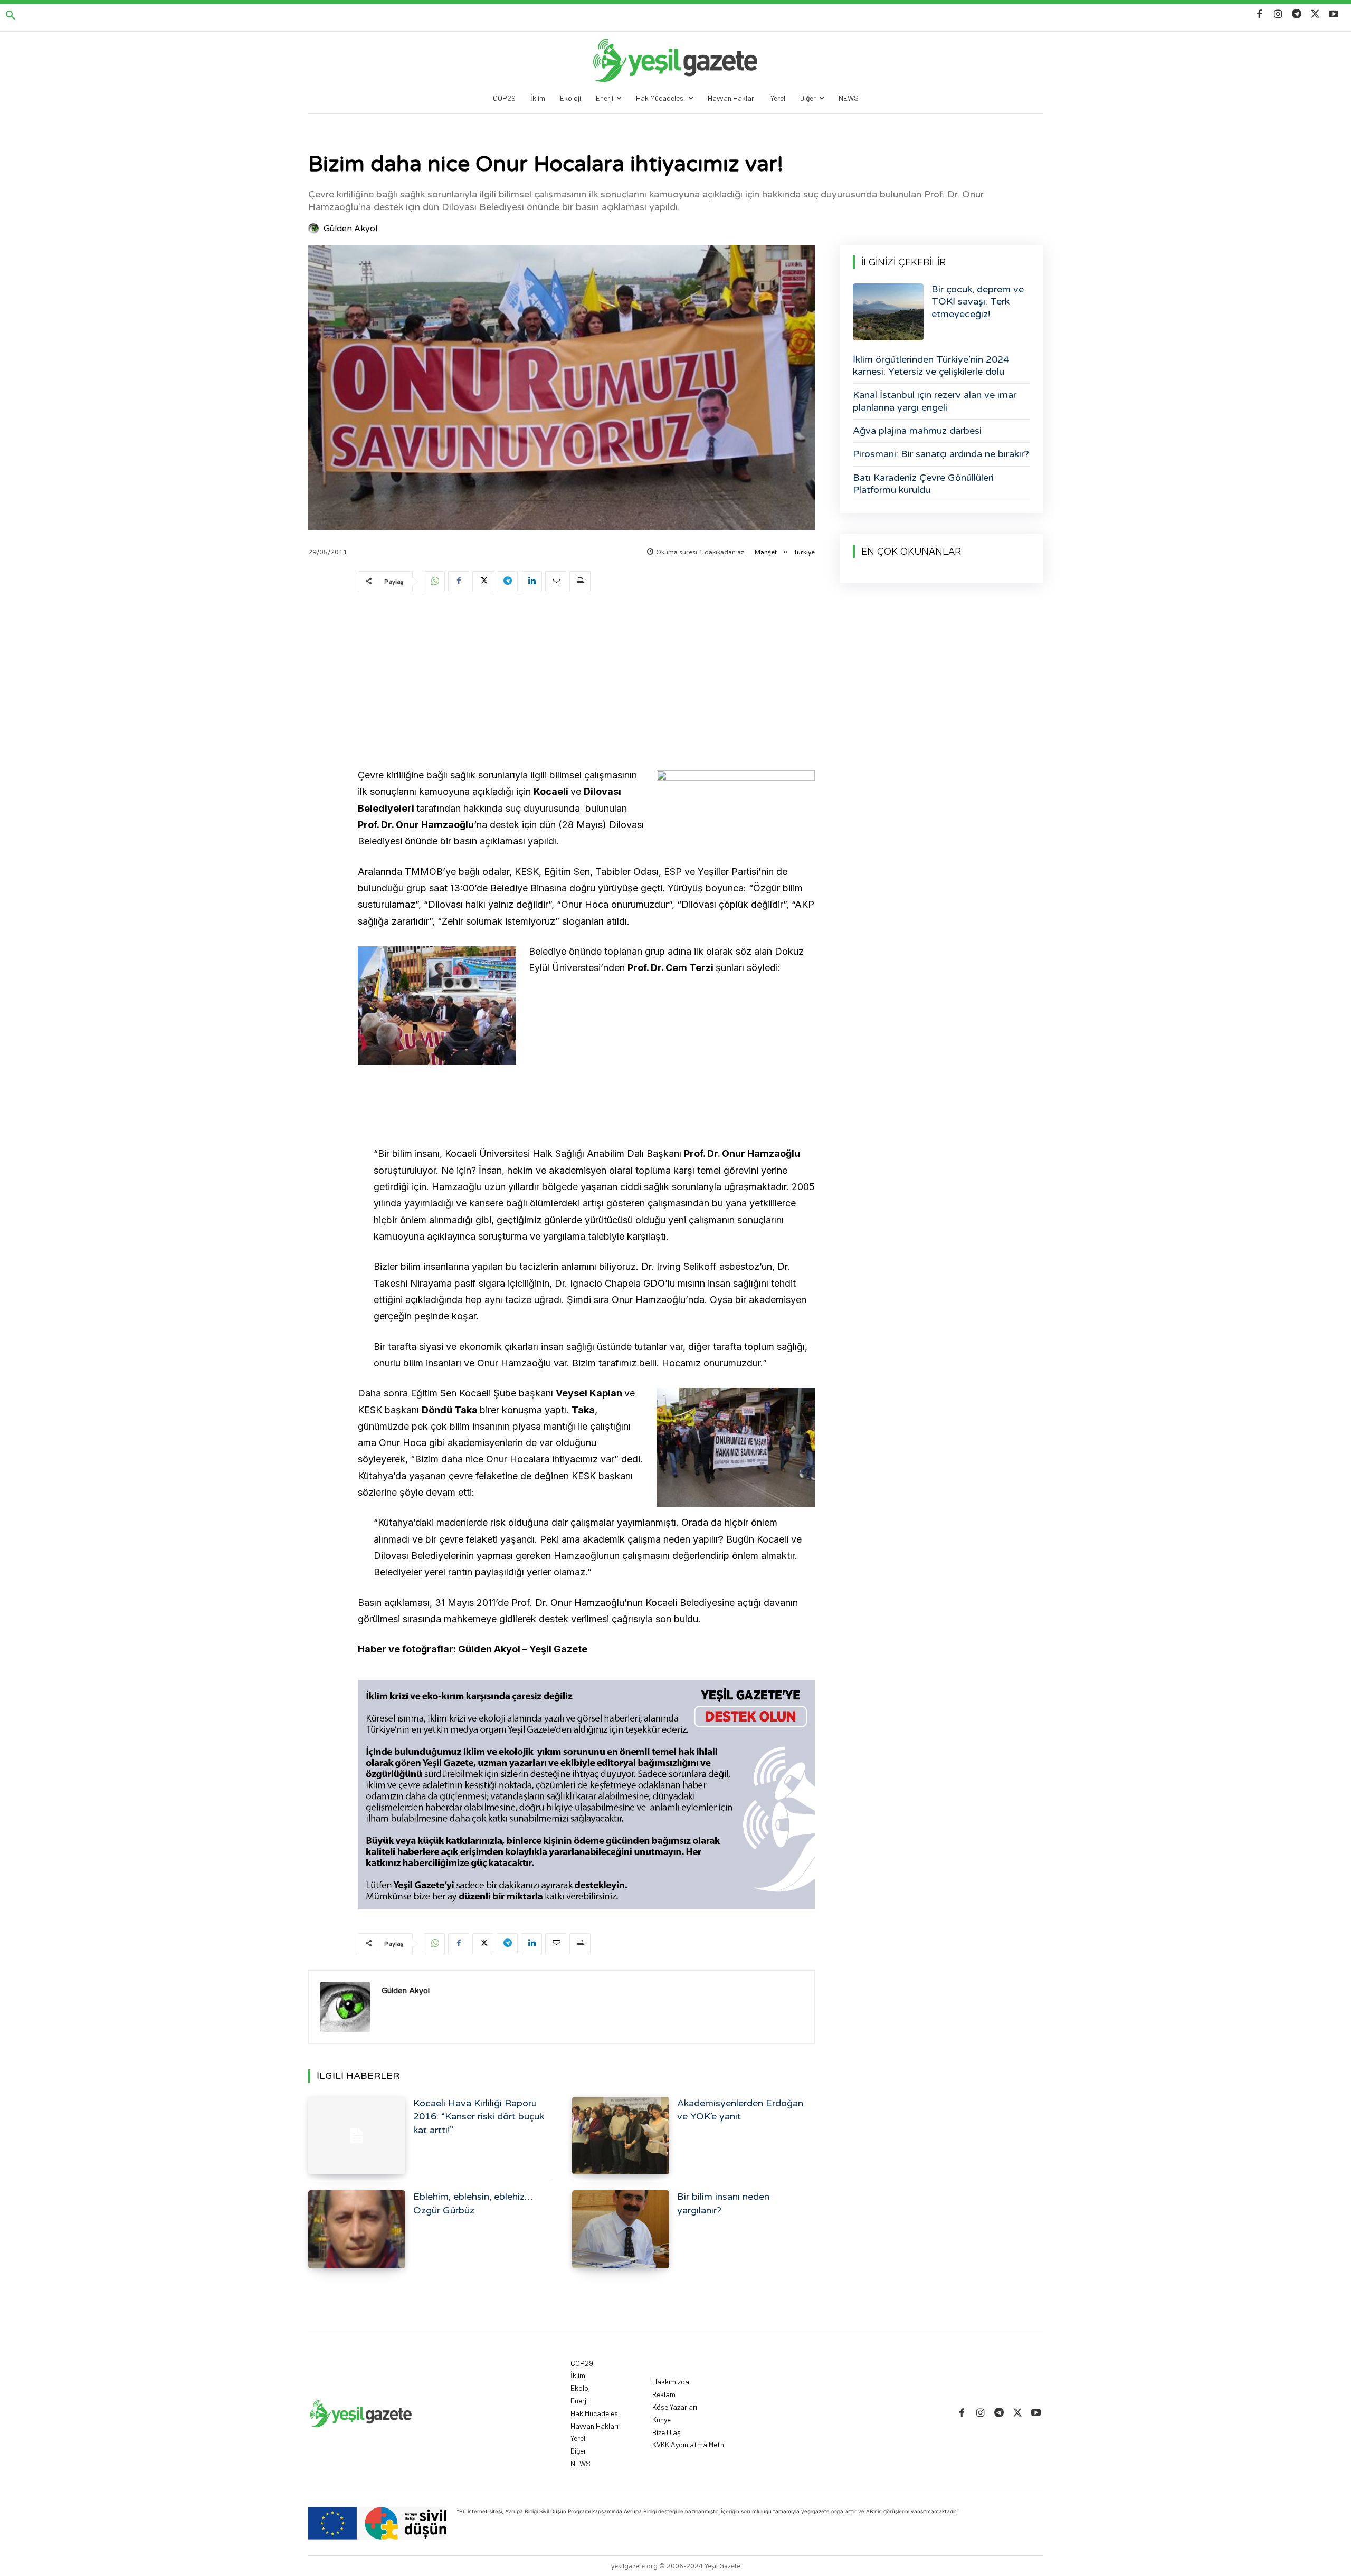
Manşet (766, 552)
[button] (11, 16)
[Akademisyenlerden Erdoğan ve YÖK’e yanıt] (621, 2136)
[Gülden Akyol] (315, 229)
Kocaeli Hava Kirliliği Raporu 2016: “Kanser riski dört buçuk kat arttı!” (479, 2116)
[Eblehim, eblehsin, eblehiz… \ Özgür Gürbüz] (357, 2229)
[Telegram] (1296, 15)
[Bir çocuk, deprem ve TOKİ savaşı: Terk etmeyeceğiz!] (888, 312)
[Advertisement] (586, 682)
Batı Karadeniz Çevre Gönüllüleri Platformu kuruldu (923, 484)
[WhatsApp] (434, 582)
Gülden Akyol (350, 229)
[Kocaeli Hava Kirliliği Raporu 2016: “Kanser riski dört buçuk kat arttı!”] (357, 2136)
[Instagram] (1278, 15)
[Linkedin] (531, 582)
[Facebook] (1259, 15)
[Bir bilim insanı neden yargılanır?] (621, 2229)
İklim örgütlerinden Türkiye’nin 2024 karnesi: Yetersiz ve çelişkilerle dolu (931, 365)
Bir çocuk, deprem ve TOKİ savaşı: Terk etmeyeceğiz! (978, 302)
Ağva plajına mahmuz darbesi (917, 431)
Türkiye (804, 552)
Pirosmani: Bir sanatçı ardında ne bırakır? (941, 454)
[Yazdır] (580, 582)
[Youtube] (1334, 15)
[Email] (556, 582)
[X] (1315, 15)
